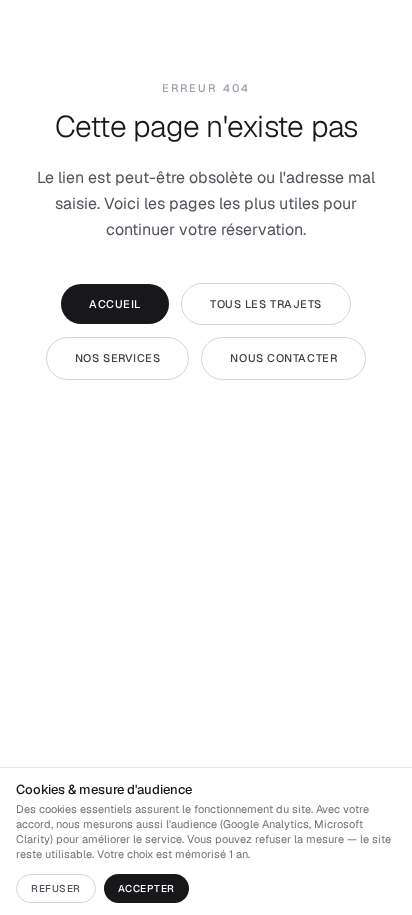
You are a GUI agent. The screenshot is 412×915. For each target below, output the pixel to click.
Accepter (146, 888)
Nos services (118, 358)
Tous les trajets (266, 304)
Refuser (56, 888)
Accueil (115, 304)
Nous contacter (283, 358)
